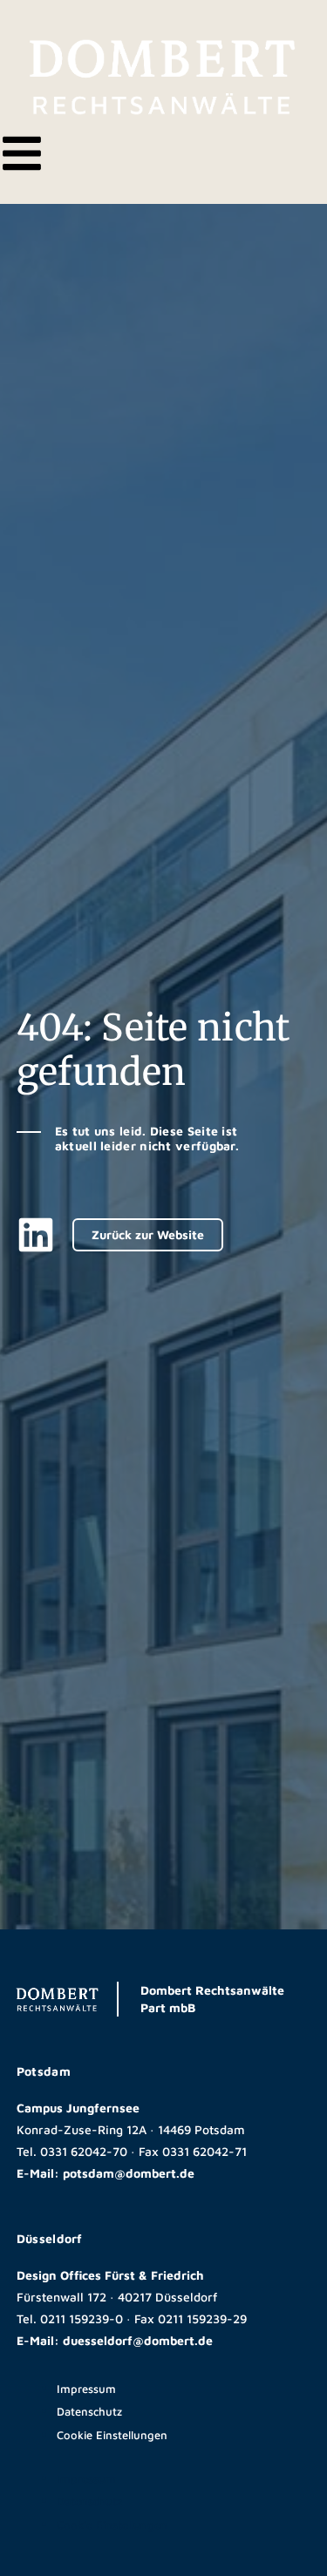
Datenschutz (89, 2411)
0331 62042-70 (84, 2151)
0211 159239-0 (82, 2318)
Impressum (86, 2389)
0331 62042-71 (204, 2151)
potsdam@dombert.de (129, 2173)
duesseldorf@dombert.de (138, 2340)
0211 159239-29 (202, 2318)
